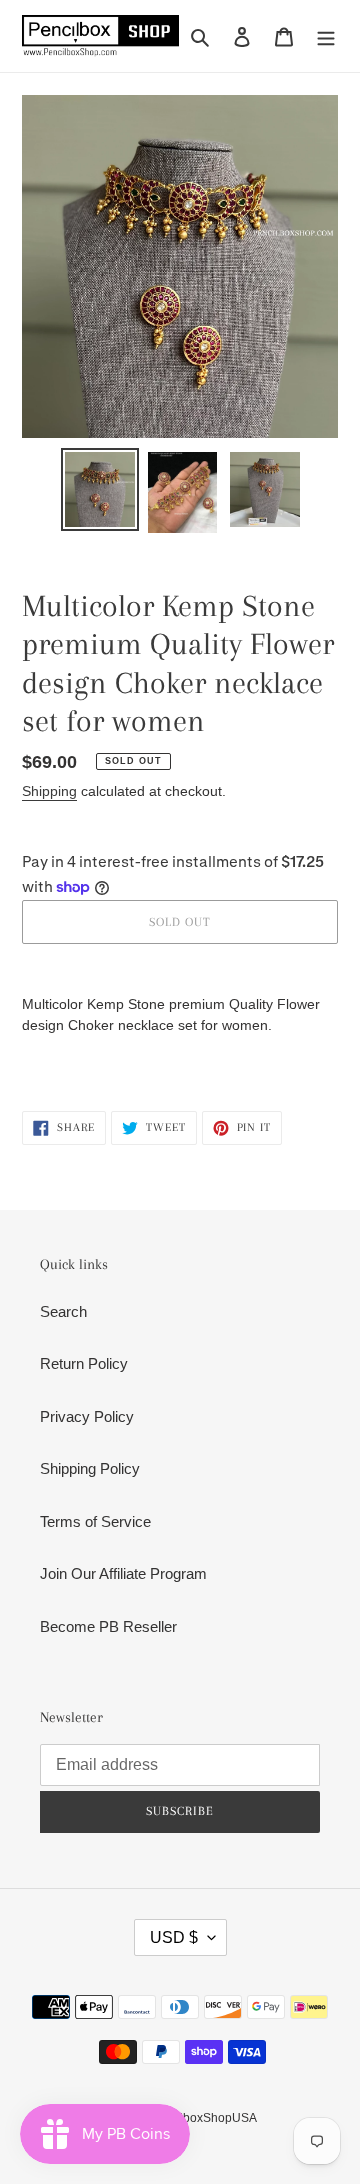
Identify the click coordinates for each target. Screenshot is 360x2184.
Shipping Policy (90, 1468)
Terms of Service (95, 1521)
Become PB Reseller (108, 1626)
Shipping (49, 791)
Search (63, 1311)
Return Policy (84, 1363)
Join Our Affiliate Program (123, 1573)
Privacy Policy (87, 1416)
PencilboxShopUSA (203, 2118)
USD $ (174, 1937)
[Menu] (326, 36)
